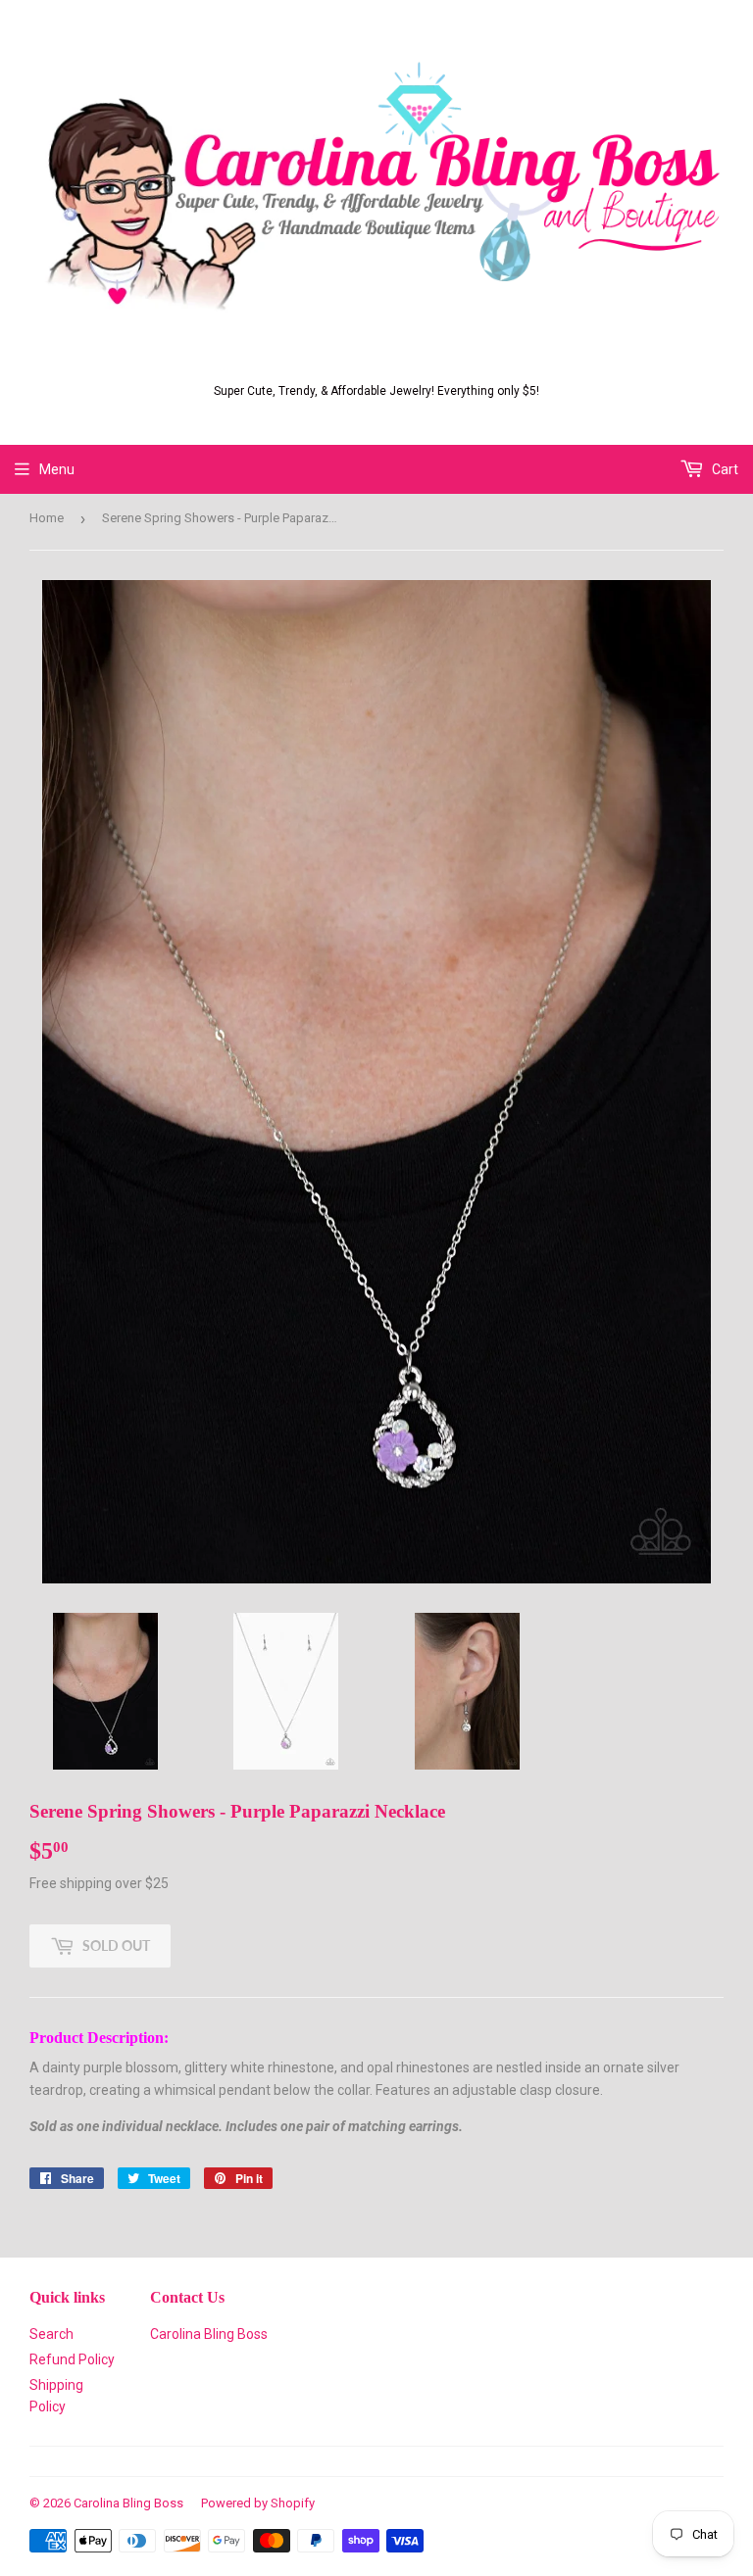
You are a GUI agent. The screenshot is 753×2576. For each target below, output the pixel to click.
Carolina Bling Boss (209, 2334)
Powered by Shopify (258, 2503)
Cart (724, 469)
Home (47, 518)
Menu (57, 469)
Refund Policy (72, 2359)
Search (51, 2334)
